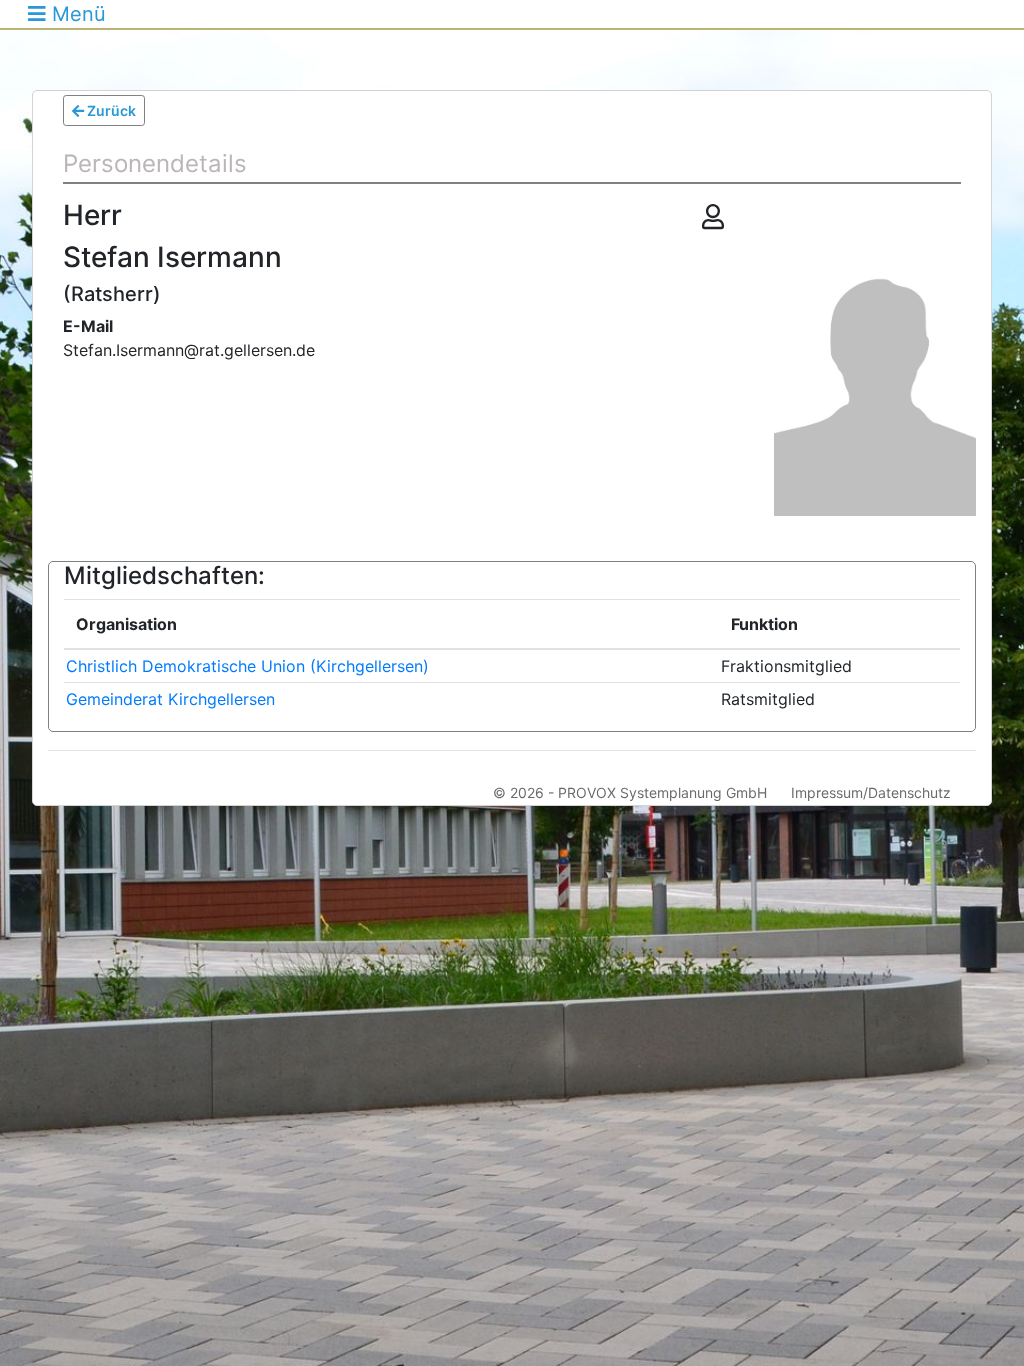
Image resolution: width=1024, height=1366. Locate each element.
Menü (76, 14)
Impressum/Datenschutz (871, 792)
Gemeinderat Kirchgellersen (170, 699)
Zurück (110, 110)
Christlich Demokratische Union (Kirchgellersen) (247, 666)
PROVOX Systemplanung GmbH (662, 792)
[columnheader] (391, 625)
